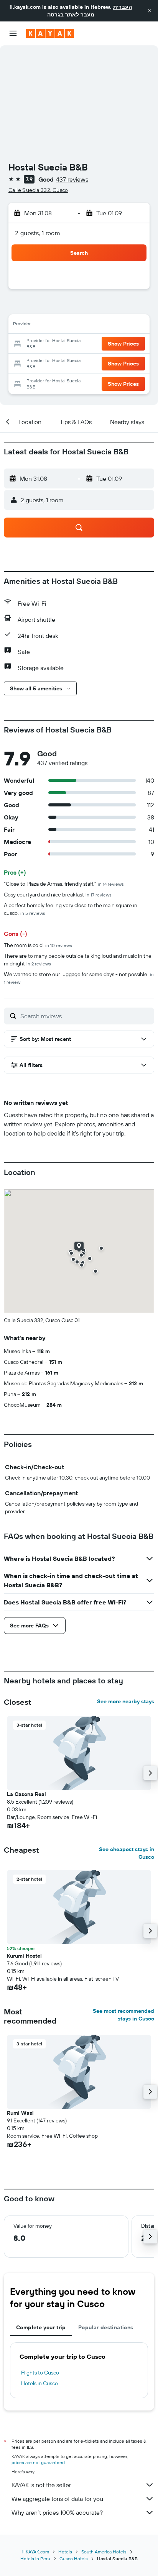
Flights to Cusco (40, 2373)
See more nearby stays (126, 1701)
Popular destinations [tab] (106, 2327)
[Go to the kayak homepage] (50, 33)
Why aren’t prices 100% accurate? (57, 2512)
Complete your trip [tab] (41, 2327)
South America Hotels (104, 2552)
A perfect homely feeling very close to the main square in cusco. (71, 909)
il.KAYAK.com (36, 2552)
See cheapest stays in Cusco (127, 1853)
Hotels (65, 2552)
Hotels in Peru (35, 2559)
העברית (123, 7)
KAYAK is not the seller (41, 2485)
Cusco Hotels (74, 2559)
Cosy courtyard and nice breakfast (58, 895)
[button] (150, 11)
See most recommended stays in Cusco (123, 2015)
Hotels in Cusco (39, 2383)
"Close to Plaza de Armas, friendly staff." (64, 884)
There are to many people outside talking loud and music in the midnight (78, 960)
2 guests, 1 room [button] (38, 233)
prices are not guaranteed (38, 2462)
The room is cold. (38, 945)
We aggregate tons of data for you (57, 2499)
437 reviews (72, 179)
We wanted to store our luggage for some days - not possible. (79, 978)
